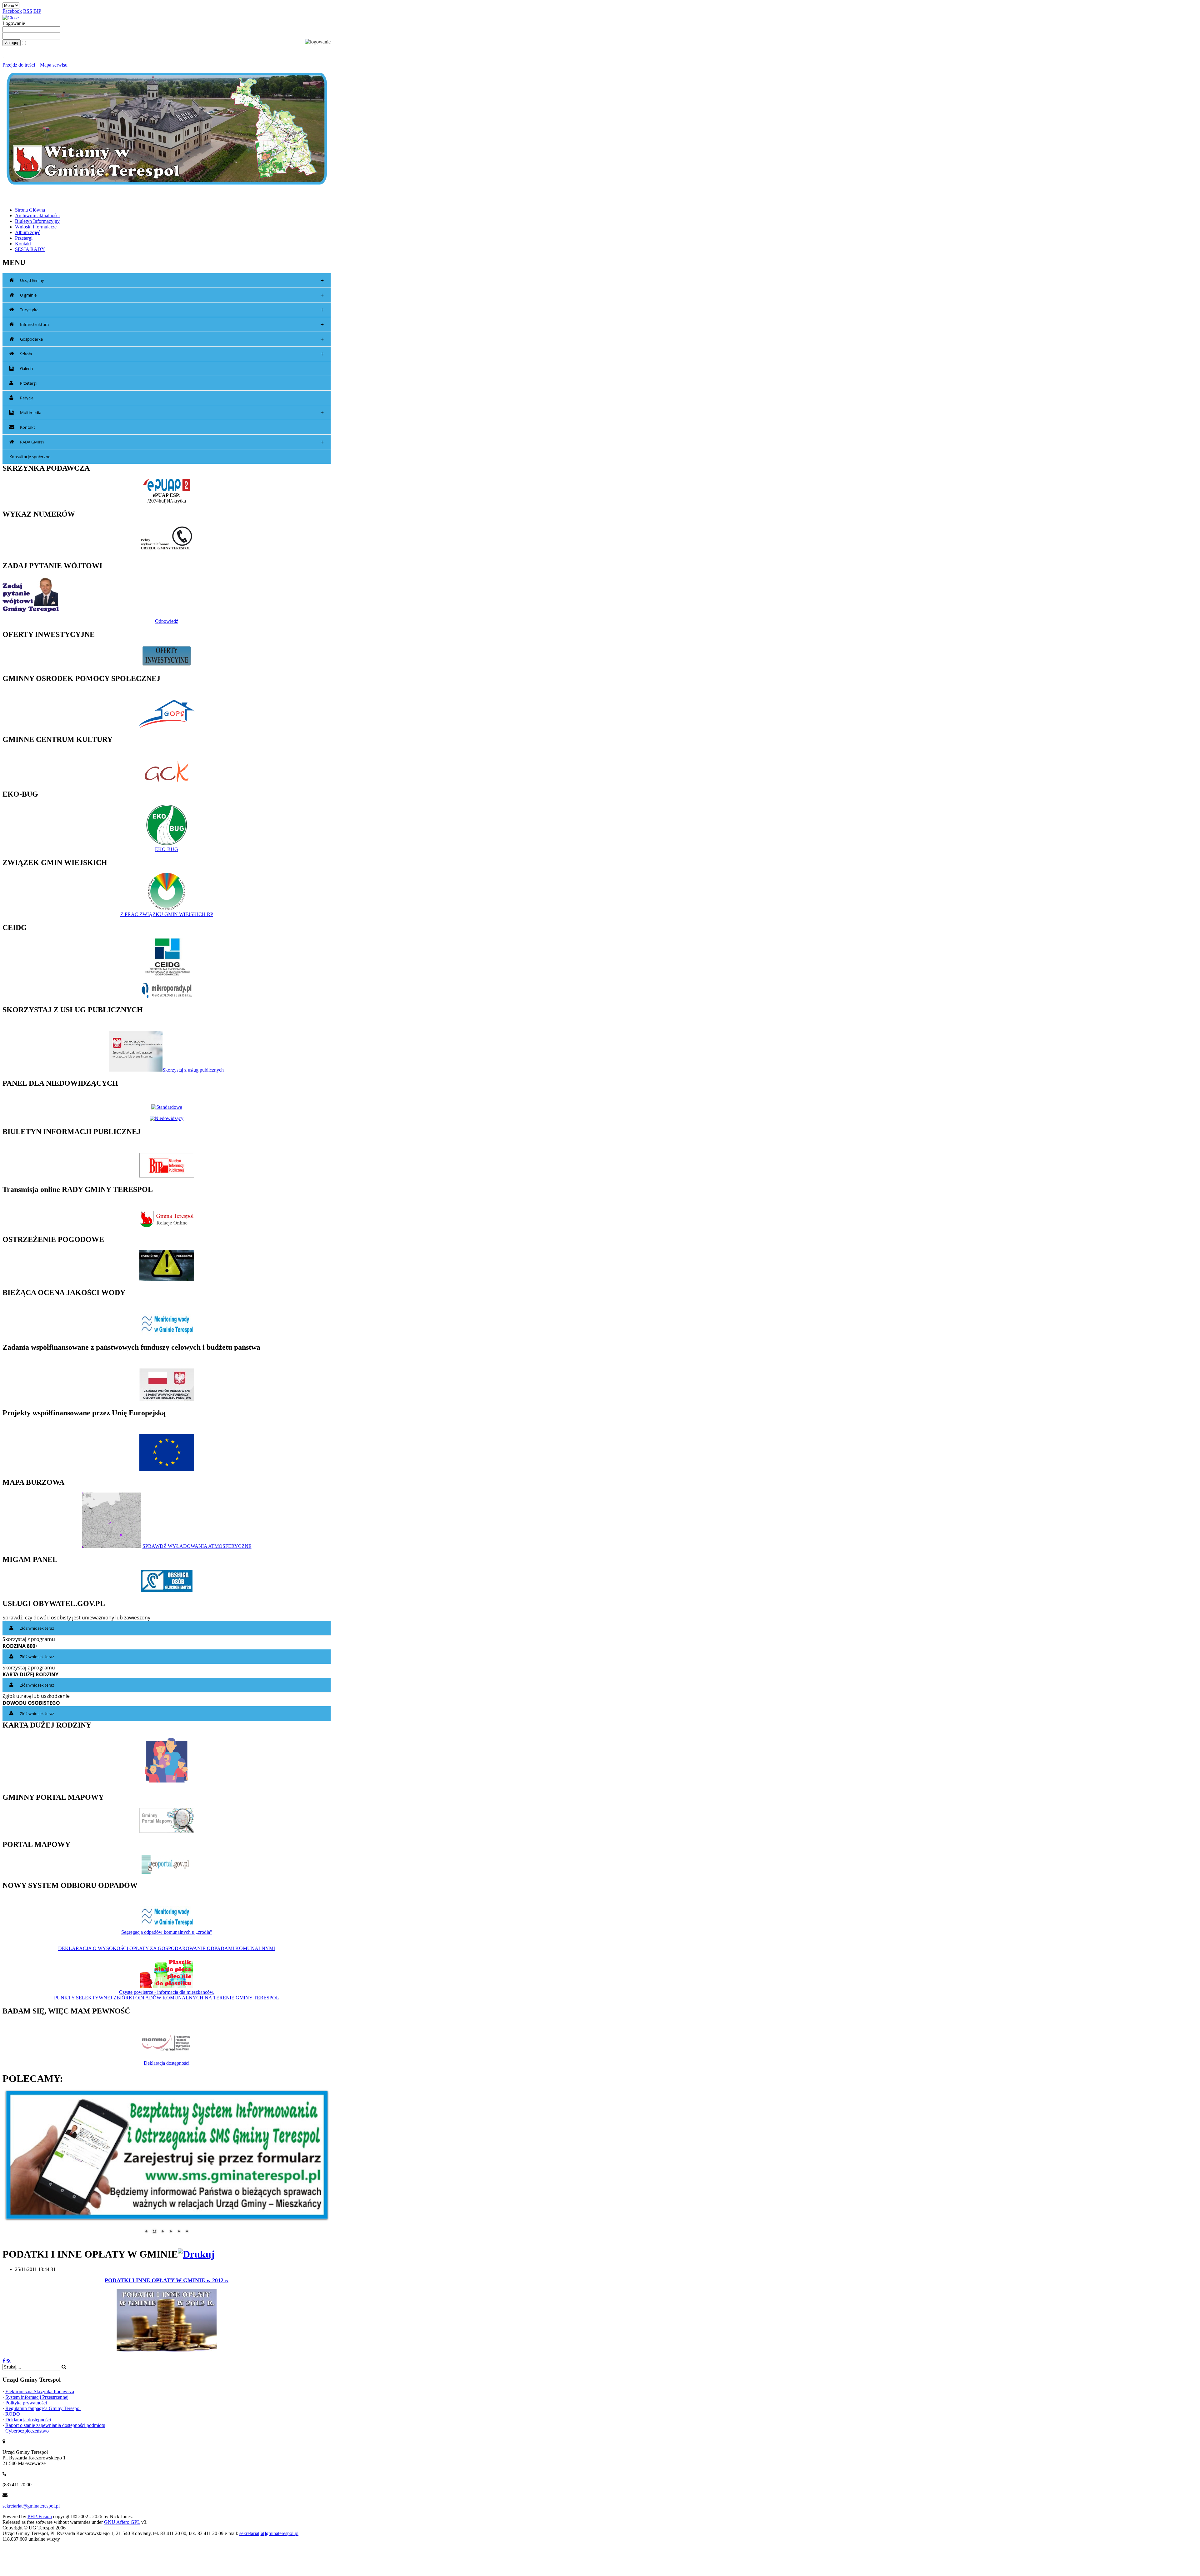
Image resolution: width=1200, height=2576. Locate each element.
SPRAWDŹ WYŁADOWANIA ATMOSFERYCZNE (197, 1546)
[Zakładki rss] (9, 2357)
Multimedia (172, 413)
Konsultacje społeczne (30, 457)
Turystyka (172, 310)
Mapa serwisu (54, 65)
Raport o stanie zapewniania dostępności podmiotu (55, 2421)
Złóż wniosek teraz (37, 1628)
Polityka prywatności (26, 2399)
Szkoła (172, 354)
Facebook (12, 11)
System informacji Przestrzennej (37, 2393)
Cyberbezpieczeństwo (27, 2427)
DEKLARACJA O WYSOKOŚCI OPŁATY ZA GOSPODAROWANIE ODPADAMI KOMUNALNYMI (167, 1948)
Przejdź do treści (19, 65)
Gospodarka (172, 339)
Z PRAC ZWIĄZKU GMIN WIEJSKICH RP (167, 914)
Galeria (26, 368)
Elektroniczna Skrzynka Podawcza (40, 2388)
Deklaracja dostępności (167, 2063)
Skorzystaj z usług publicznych (193, 1070)
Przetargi (28, 383)
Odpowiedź (167, 621)
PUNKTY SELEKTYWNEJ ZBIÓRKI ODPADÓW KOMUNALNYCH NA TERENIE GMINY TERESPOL (167, 1998)
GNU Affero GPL (122, 2518)
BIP (37, 11)
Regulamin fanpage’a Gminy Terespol (43, 2405)
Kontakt (27, 427)
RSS (28, 11)
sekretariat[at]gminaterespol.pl (269, 2530)
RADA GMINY (172, 442)
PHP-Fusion (40, 2513)
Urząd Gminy (172, 280)
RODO (13, 2410)
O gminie (172, 295)
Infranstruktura (172, 325)
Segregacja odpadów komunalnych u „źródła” (167, 1932)
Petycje (27, 398)
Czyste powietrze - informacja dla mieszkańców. (167, 1992)
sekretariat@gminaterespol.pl (31, 2502)
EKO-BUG (167, 849)
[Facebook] (4, 2357)
